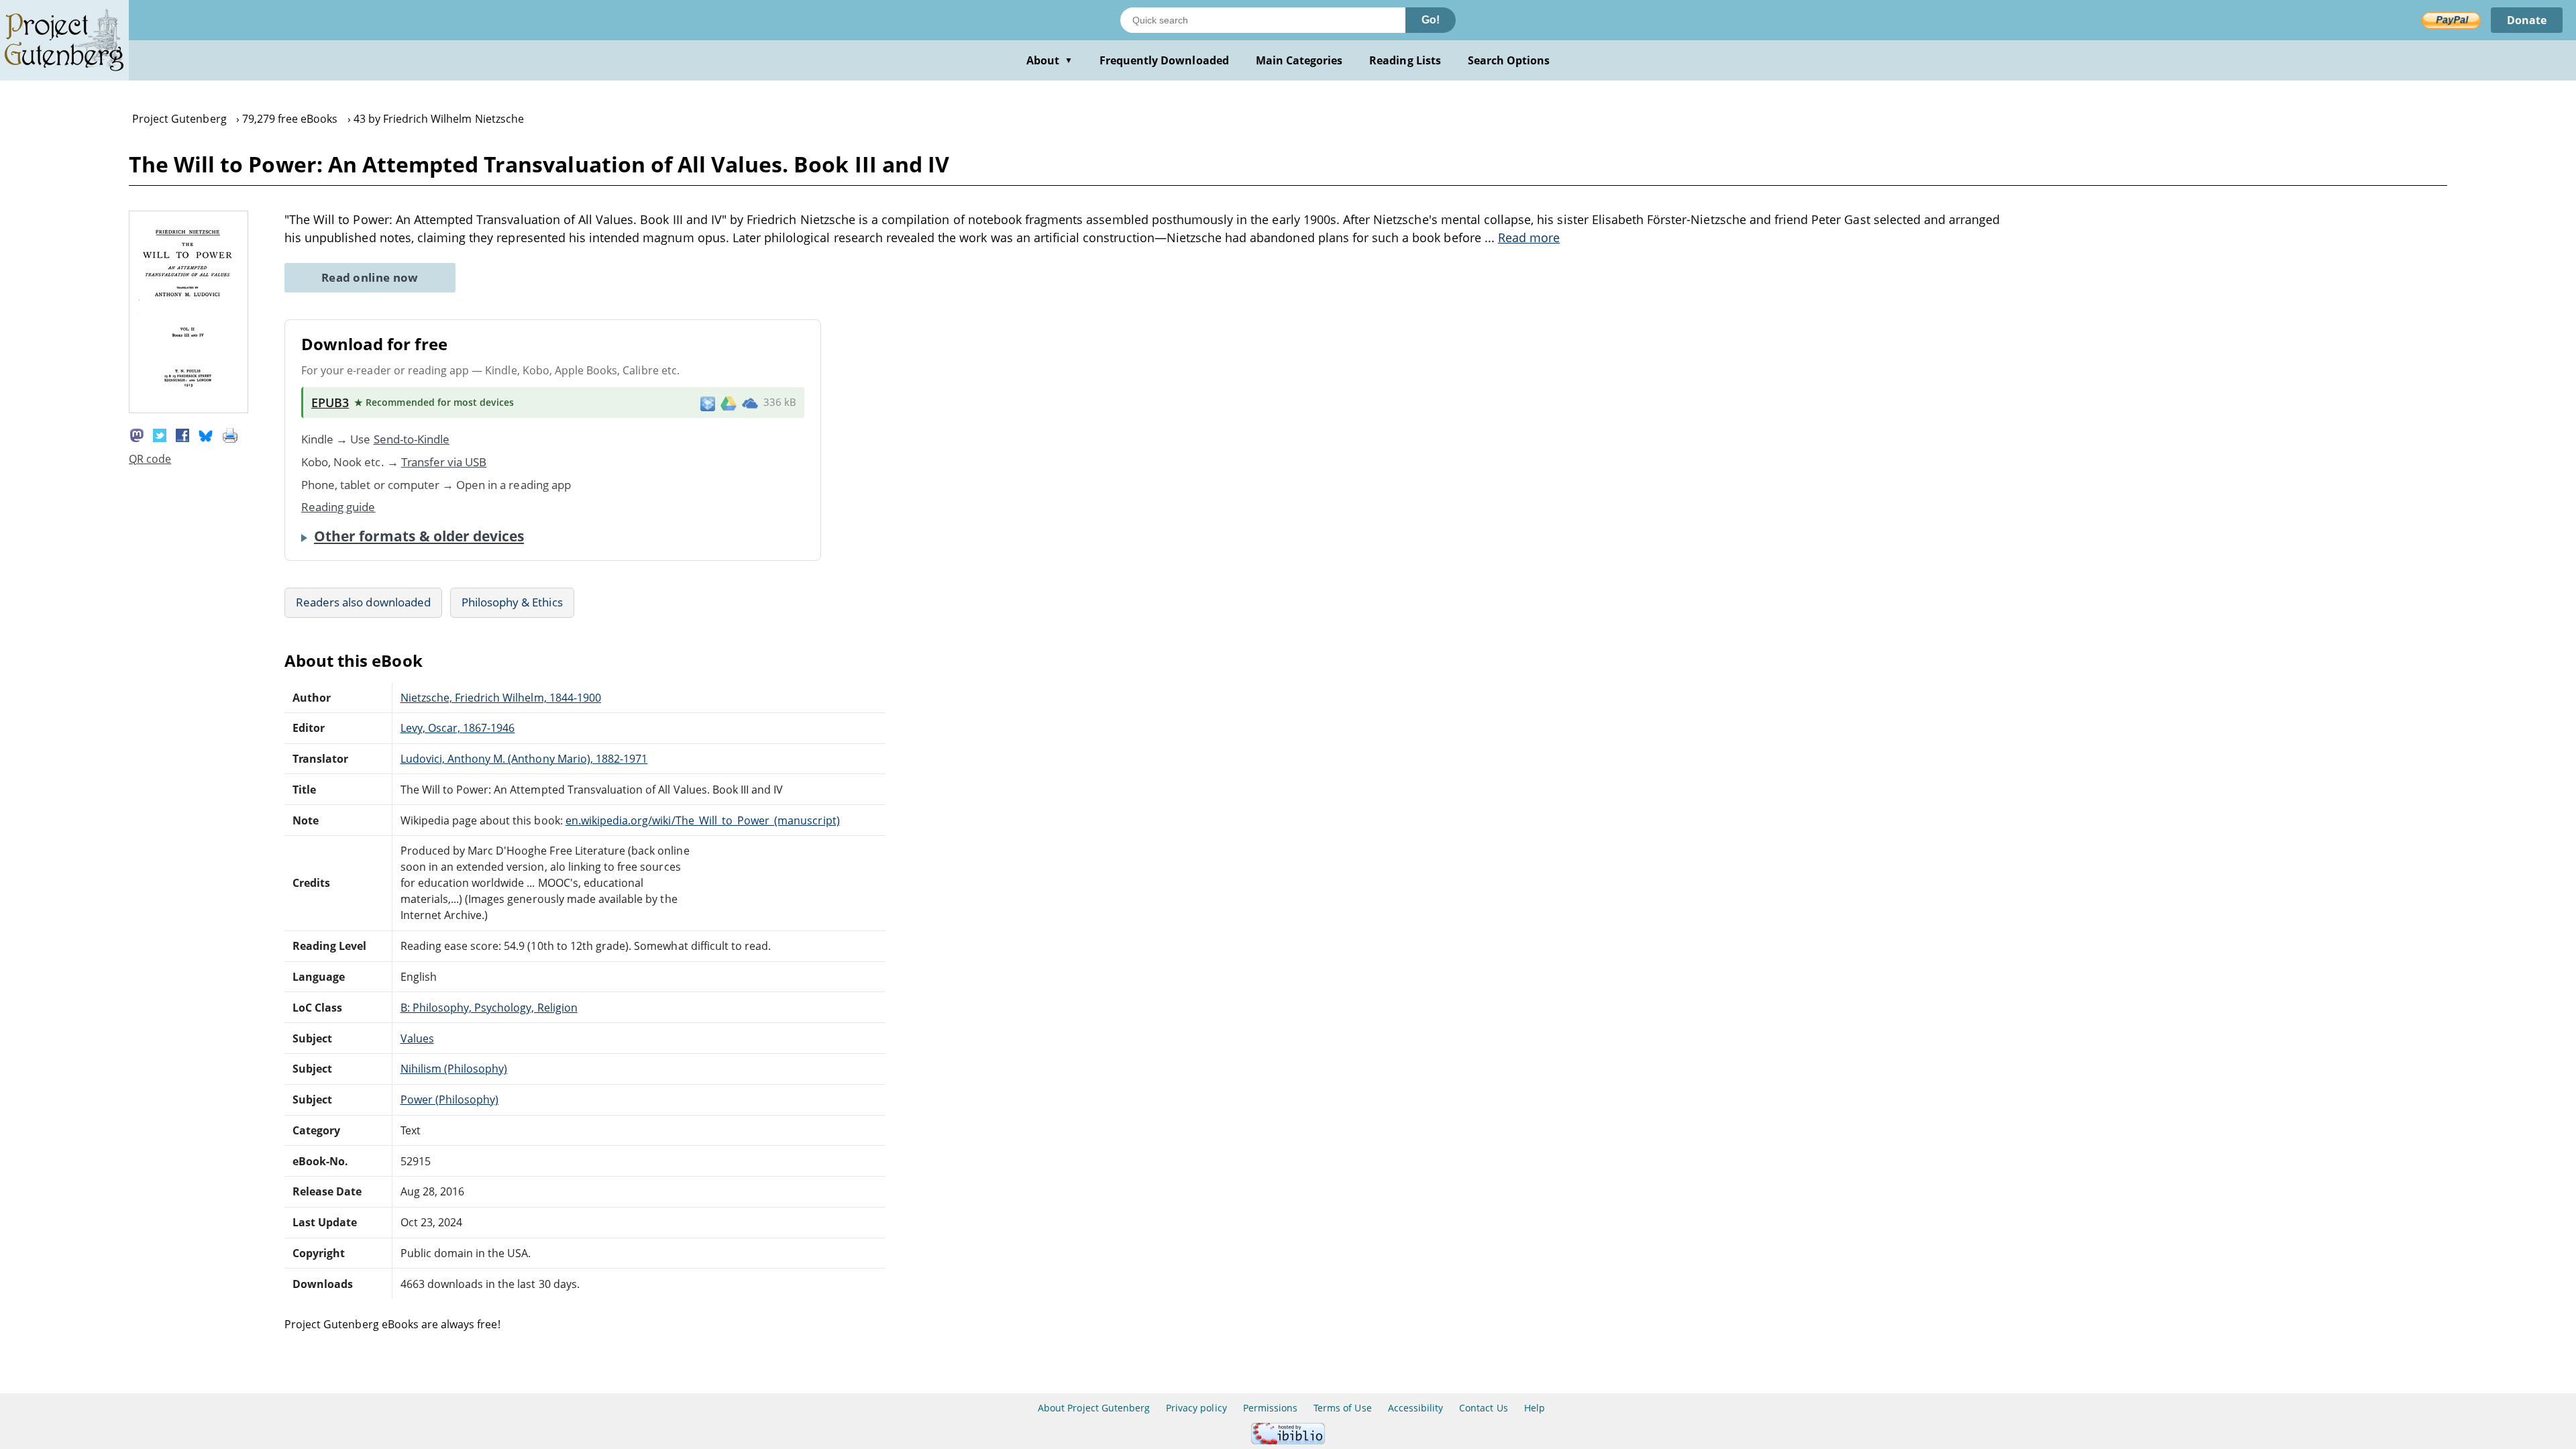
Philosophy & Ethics (512, 602)
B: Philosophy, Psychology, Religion (489, 1008)
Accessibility (1416, 1408)
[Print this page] (230, 434)
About (1050, 60)
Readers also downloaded (363, 602)
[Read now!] (189, 409)
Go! (1431, 20)
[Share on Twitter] (160, 434)
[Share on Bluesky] (206, 434)
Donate (2527, 20)
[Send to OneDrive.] (750, 402)
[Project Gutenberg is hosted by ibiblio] (1288, 1441)
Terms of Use (1342, 1408)
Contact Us (1483, 1408)
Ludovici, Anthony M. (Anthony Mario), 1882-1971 (524, 759)
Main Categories (1299, 60)
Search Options (1509, 60)
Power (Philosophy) (450, 1099)
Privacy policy (1196, 1408)
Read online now (370, 277)
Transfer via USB (444, 462)
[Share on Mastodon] (137, 434)
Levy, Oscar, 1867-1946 (458, 728)
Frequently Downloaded (1164, 60)
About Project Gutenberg (1094, 1408)
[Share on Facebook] (182, 434)
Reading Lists (1405, 60)
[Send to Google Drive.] (729, 402)
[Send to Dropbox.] (708, 403)
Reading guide (338, 507)
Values (417, 1038)
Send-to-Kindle (412, 439)
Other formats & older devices (419, 536)
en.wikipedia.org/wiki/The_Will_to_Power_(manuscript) (703, 820)
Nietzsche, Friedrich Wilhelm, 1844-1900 (501, 698)
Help (1535, 1408)
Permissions (1270, 1408)
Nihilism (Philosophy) (454, 1069)
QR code (150, 459)
